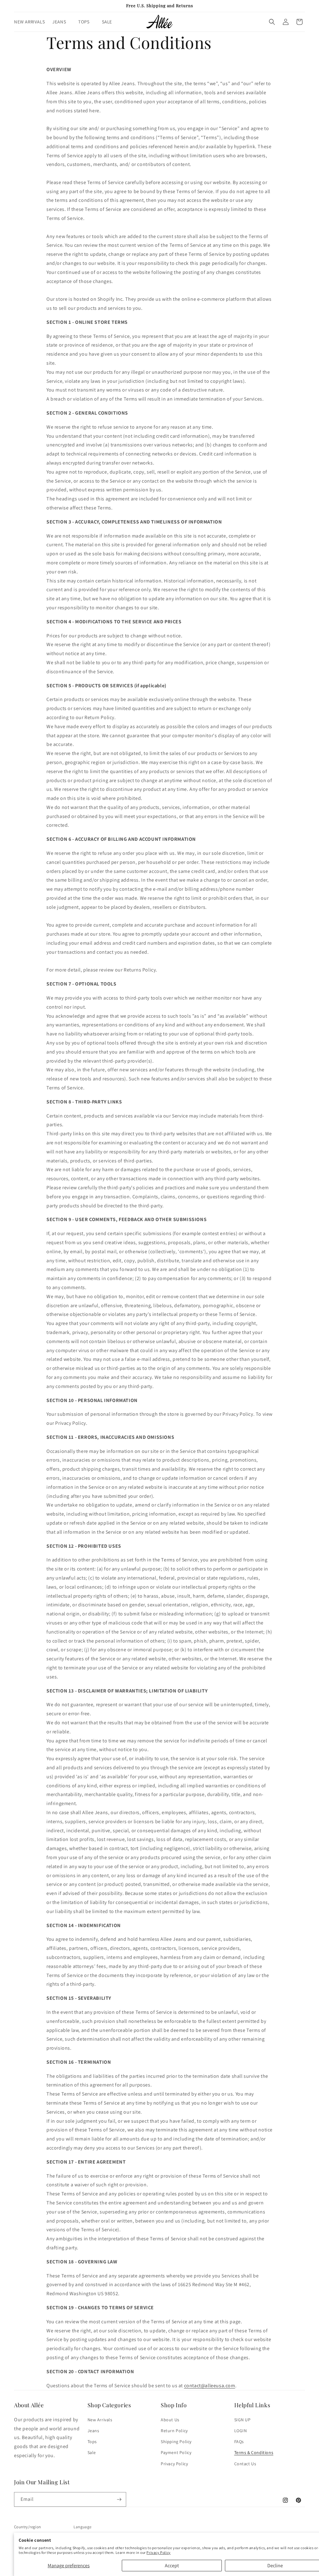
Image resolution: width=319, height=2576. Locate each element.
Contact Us (245, 2464)
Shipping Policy (176, 2442)
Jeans (93, 2431)
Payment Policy (176, 2452)
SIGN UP (243, 2420)
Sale (92, 2452)
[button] (62, 22)
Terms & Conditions (254, 2452)
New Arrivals (100, 2420)
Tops (92, 2442)
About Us (170, 2420)
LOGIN (241, 2431)
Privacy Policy (158, 2552)
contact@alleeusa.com (210, 2386)
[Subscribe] (119, 2499)
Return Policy (174, 2431)
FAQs (239, 2442)
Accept (172, 2566)
